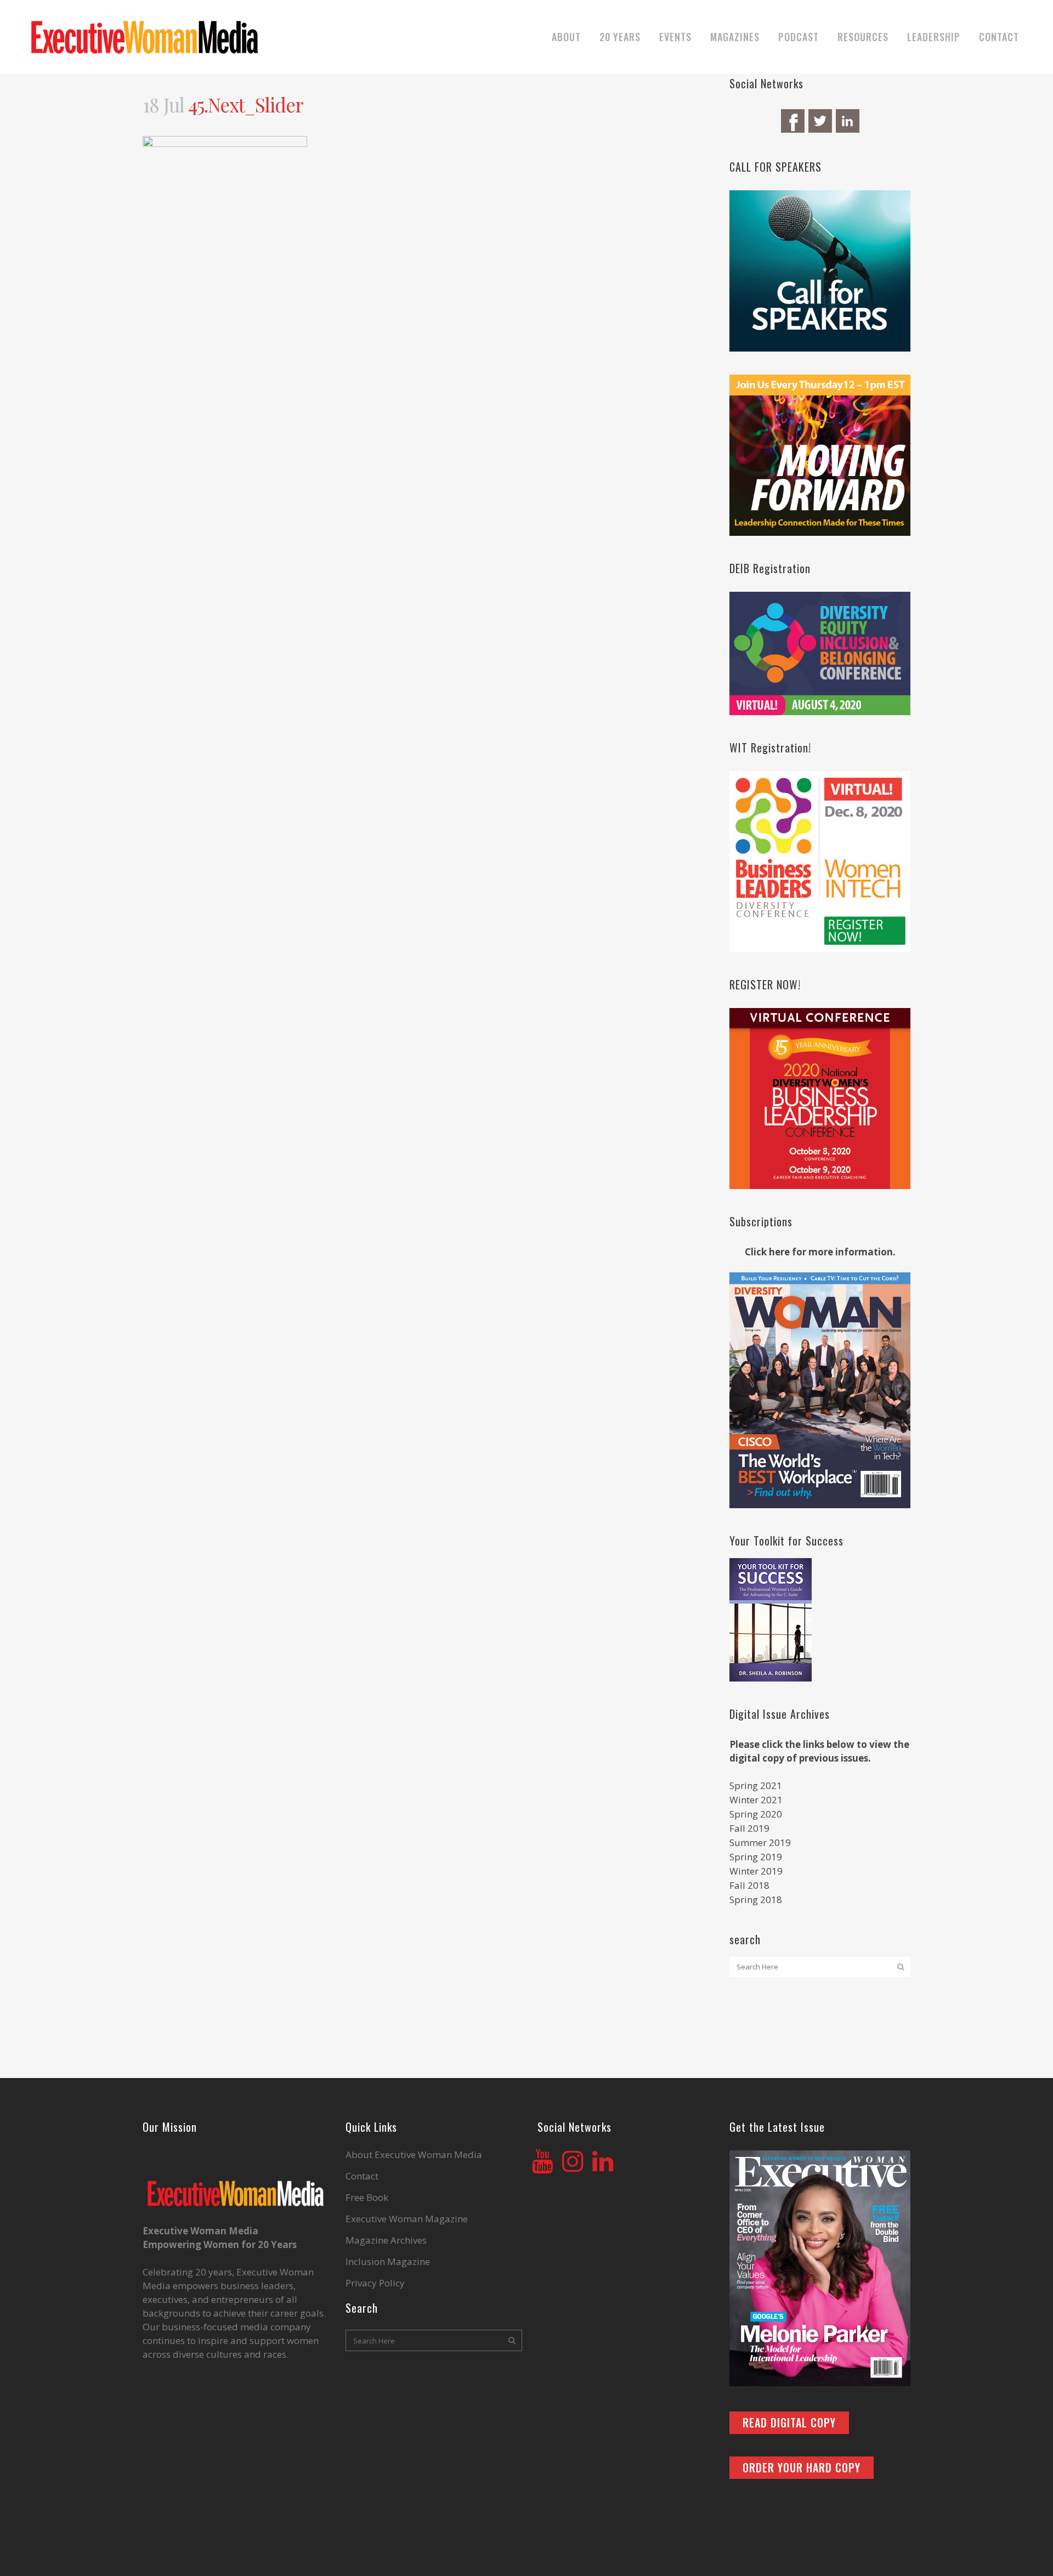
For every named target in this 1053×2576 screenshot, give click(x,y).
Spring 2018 (756, 1900)
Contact (362, 2176)
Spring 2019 (756, 1857)
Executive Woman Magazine (407, 2219)
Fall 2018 (749, 1885)
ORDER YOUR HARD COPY (802, 2467)
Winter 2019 (756, 1871)
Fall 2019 (749, 1828)
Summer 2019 (760, 1842)
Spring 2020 (756, 1814)
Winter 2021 (756, 1800)
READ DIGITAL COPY (789, 2422)
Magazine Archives (386, 2240)
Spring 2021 (756, 1785)
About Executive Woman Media (414, 2155)
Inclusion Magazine (388, 2262)
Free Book (367, 2198)
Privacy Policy (375, 2283)
